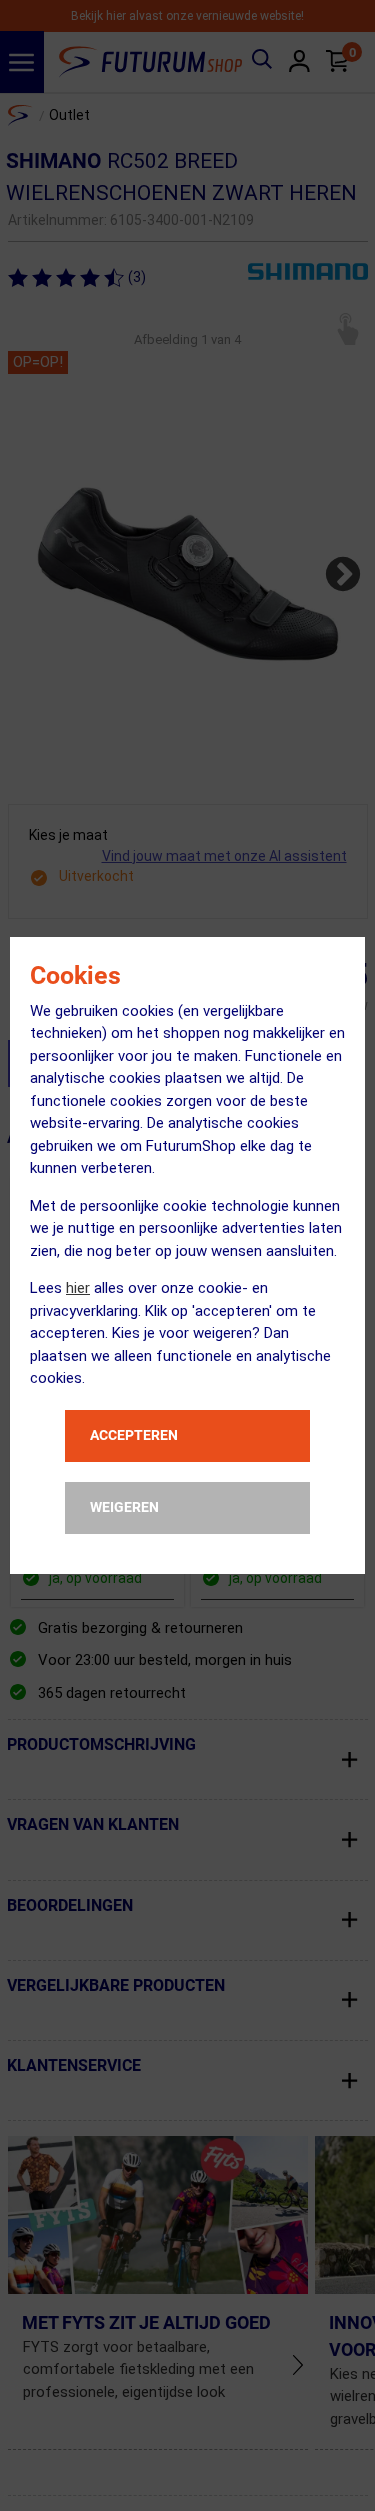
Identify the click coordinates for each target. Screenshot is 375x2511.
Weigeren (124, 1507)
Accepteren (134, 1435)
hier (78, 1288)
